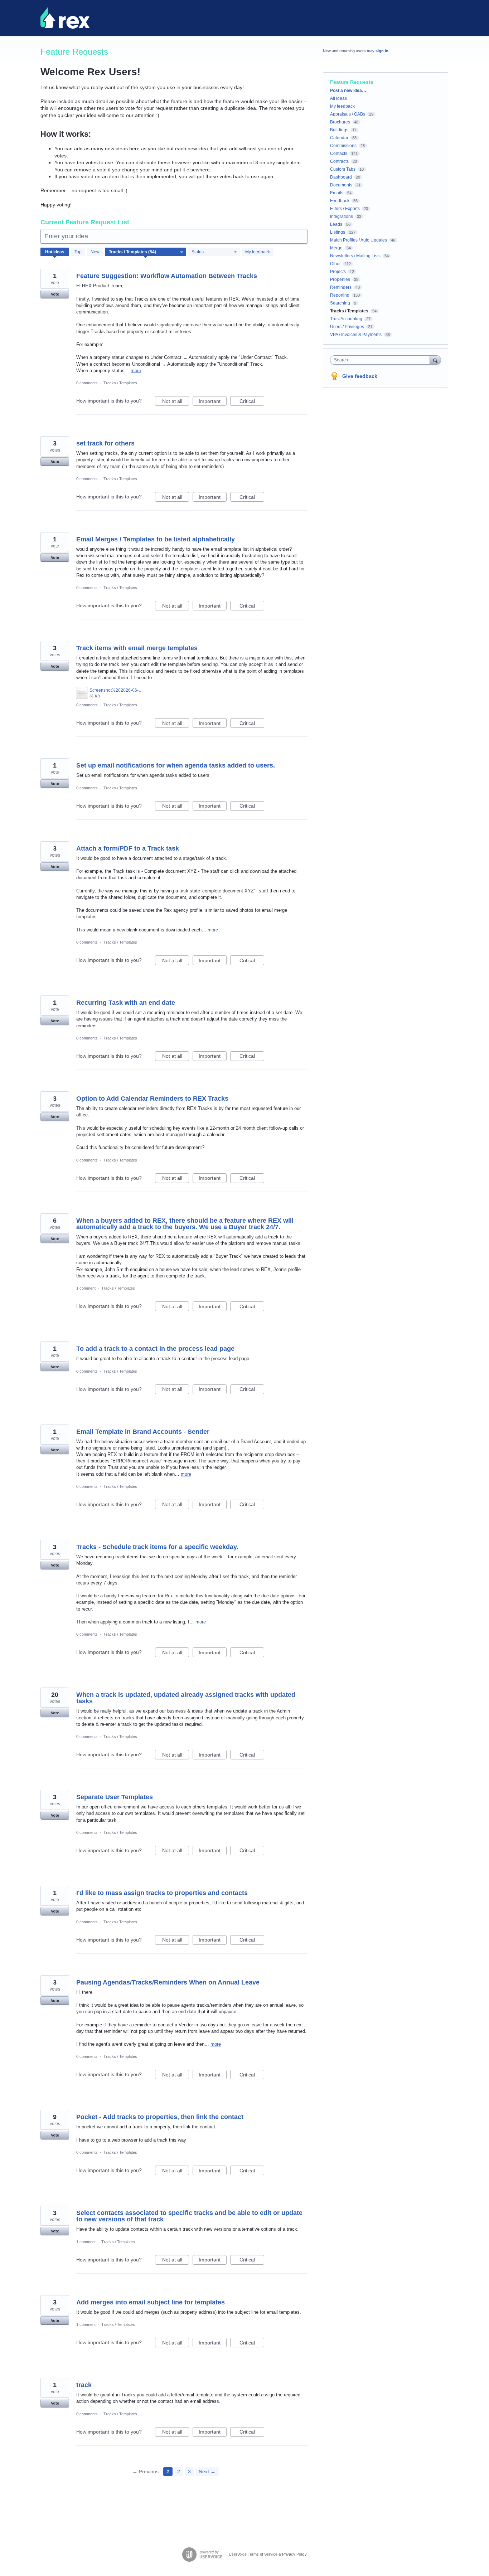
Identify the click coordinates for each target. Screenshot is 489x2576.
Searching (340, 303)
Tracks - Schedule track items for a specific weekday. (157, 1547)
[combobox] (382, 360)
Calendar (339, 138)
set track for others (105, 443)
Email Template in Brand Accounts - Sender (143, 1432)
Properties (340, 279)
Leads (336, 224)
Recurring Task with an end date (126, 1003)
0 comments (87, 383)
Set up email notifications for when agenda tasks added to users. (176, 765)
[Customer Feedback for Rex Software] (65, 18)
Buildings (339, 130)
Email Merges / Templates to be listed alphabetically (156, 539)
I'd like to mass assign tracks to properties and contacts (162, 1893)
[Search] (435, 360)
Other (335, 264)
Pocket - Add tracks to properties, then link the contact (160, 2117)
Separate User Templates (115, 1797)
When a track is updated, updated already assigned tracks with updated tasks (186, 1698)
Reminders (341, 287)
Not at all (176, 402)
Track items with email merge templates (137, 648)
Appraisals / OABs (348, 114)
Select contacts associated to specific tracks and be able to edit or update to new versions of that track (189, 2216)
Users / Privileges (347, 327)
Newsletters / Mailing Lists (355, 256)
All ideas (338, 98)
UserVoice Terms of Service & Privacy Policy (268, 2554)
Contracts (339, 161)
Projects (338, 272)
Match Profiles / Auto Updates (359, 240)
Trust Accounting (346, 319)
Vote (55, 294)
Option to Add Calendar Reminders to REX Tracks (152, 1099)
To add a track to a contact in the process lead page (155, 1349)
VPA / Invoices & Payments (356, 335)
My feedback (258, 252)
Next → (207, 2472)
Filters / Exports (345, 209)
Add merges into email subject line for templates (151, 2302)
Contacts (339, 154)
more (136, 371)
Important (213, 402)
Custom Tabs (343, 169)
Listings (338, 232)
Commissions (343, 146)
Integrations (342, 216)
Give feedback (360, 376)
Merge (336, 248)
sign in (382, 51)
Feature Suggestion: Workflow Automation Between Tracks (167, 276)
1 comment (86, 1288)
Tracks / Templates (120, 383)
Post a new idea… (348, 91)
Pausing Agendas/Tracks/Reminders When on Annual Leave (168, 1982)
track (84, 2385)
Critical (252, 402)
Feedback (340, 201)
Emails (337, 193)
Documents (341, 185)
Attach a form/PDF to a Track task (128, 848)
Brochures (340, 122)
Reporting (340, 295)
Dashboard (341, 177)
